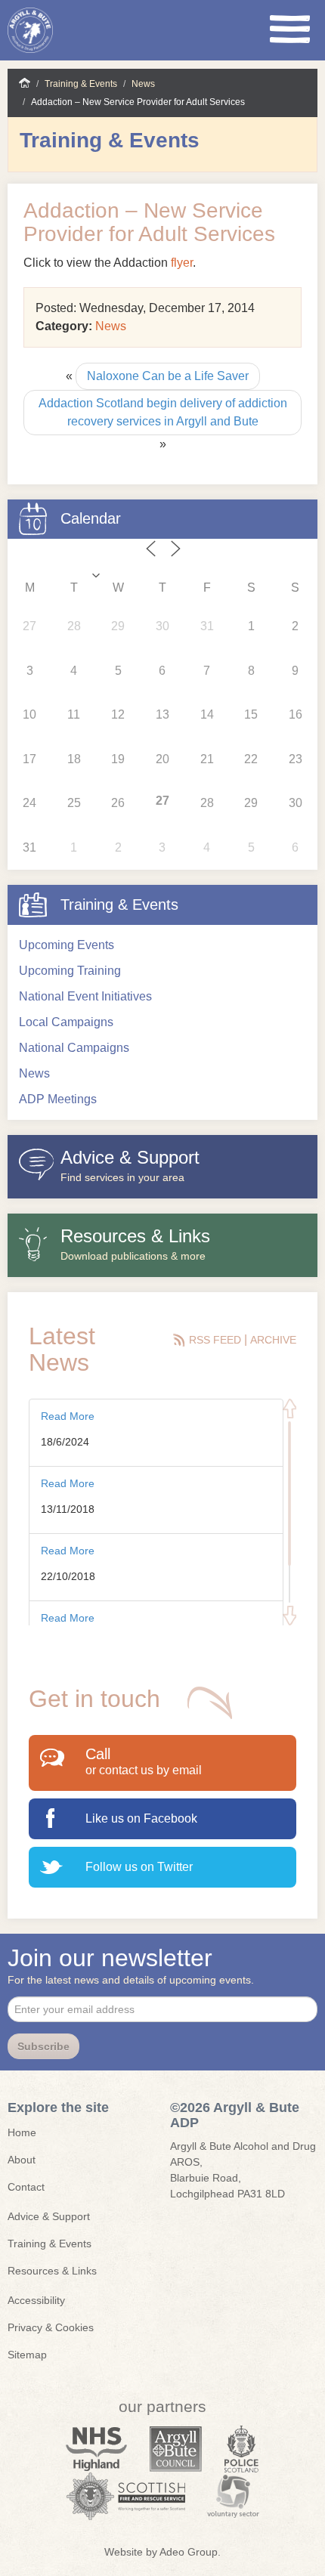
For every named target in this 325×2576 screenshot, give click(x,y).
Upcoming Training (70, 971)
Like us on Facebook (141, 1818)
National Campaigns (74, 1048)
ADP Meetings (58, 1099)
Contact (26, 2187)
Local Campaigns (66, 1022)
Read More (68, 1416)
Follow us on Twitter (139, 1867)
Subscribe (43, 2046)
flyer (182, 263)
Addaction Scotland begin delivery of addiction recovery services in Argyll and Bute (163, 412)
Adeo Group (189, 2552)
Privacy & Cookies (51, 2327)
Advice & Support (49, 2216)
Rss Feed (217, 1340)
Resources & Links (52, 2271)
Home (25, 83)
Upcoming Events (67, 945)
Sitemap (27, 2355)
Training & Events (81, 84)
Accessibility (36, 2300)
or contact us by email (144, 1770)
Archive (273, 1340)
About (22, 2160)
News (143, 84)
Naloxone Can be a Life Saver (168, 376)
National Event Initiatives (85, 996)
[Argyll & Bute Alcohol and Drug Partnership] (61, 30)
